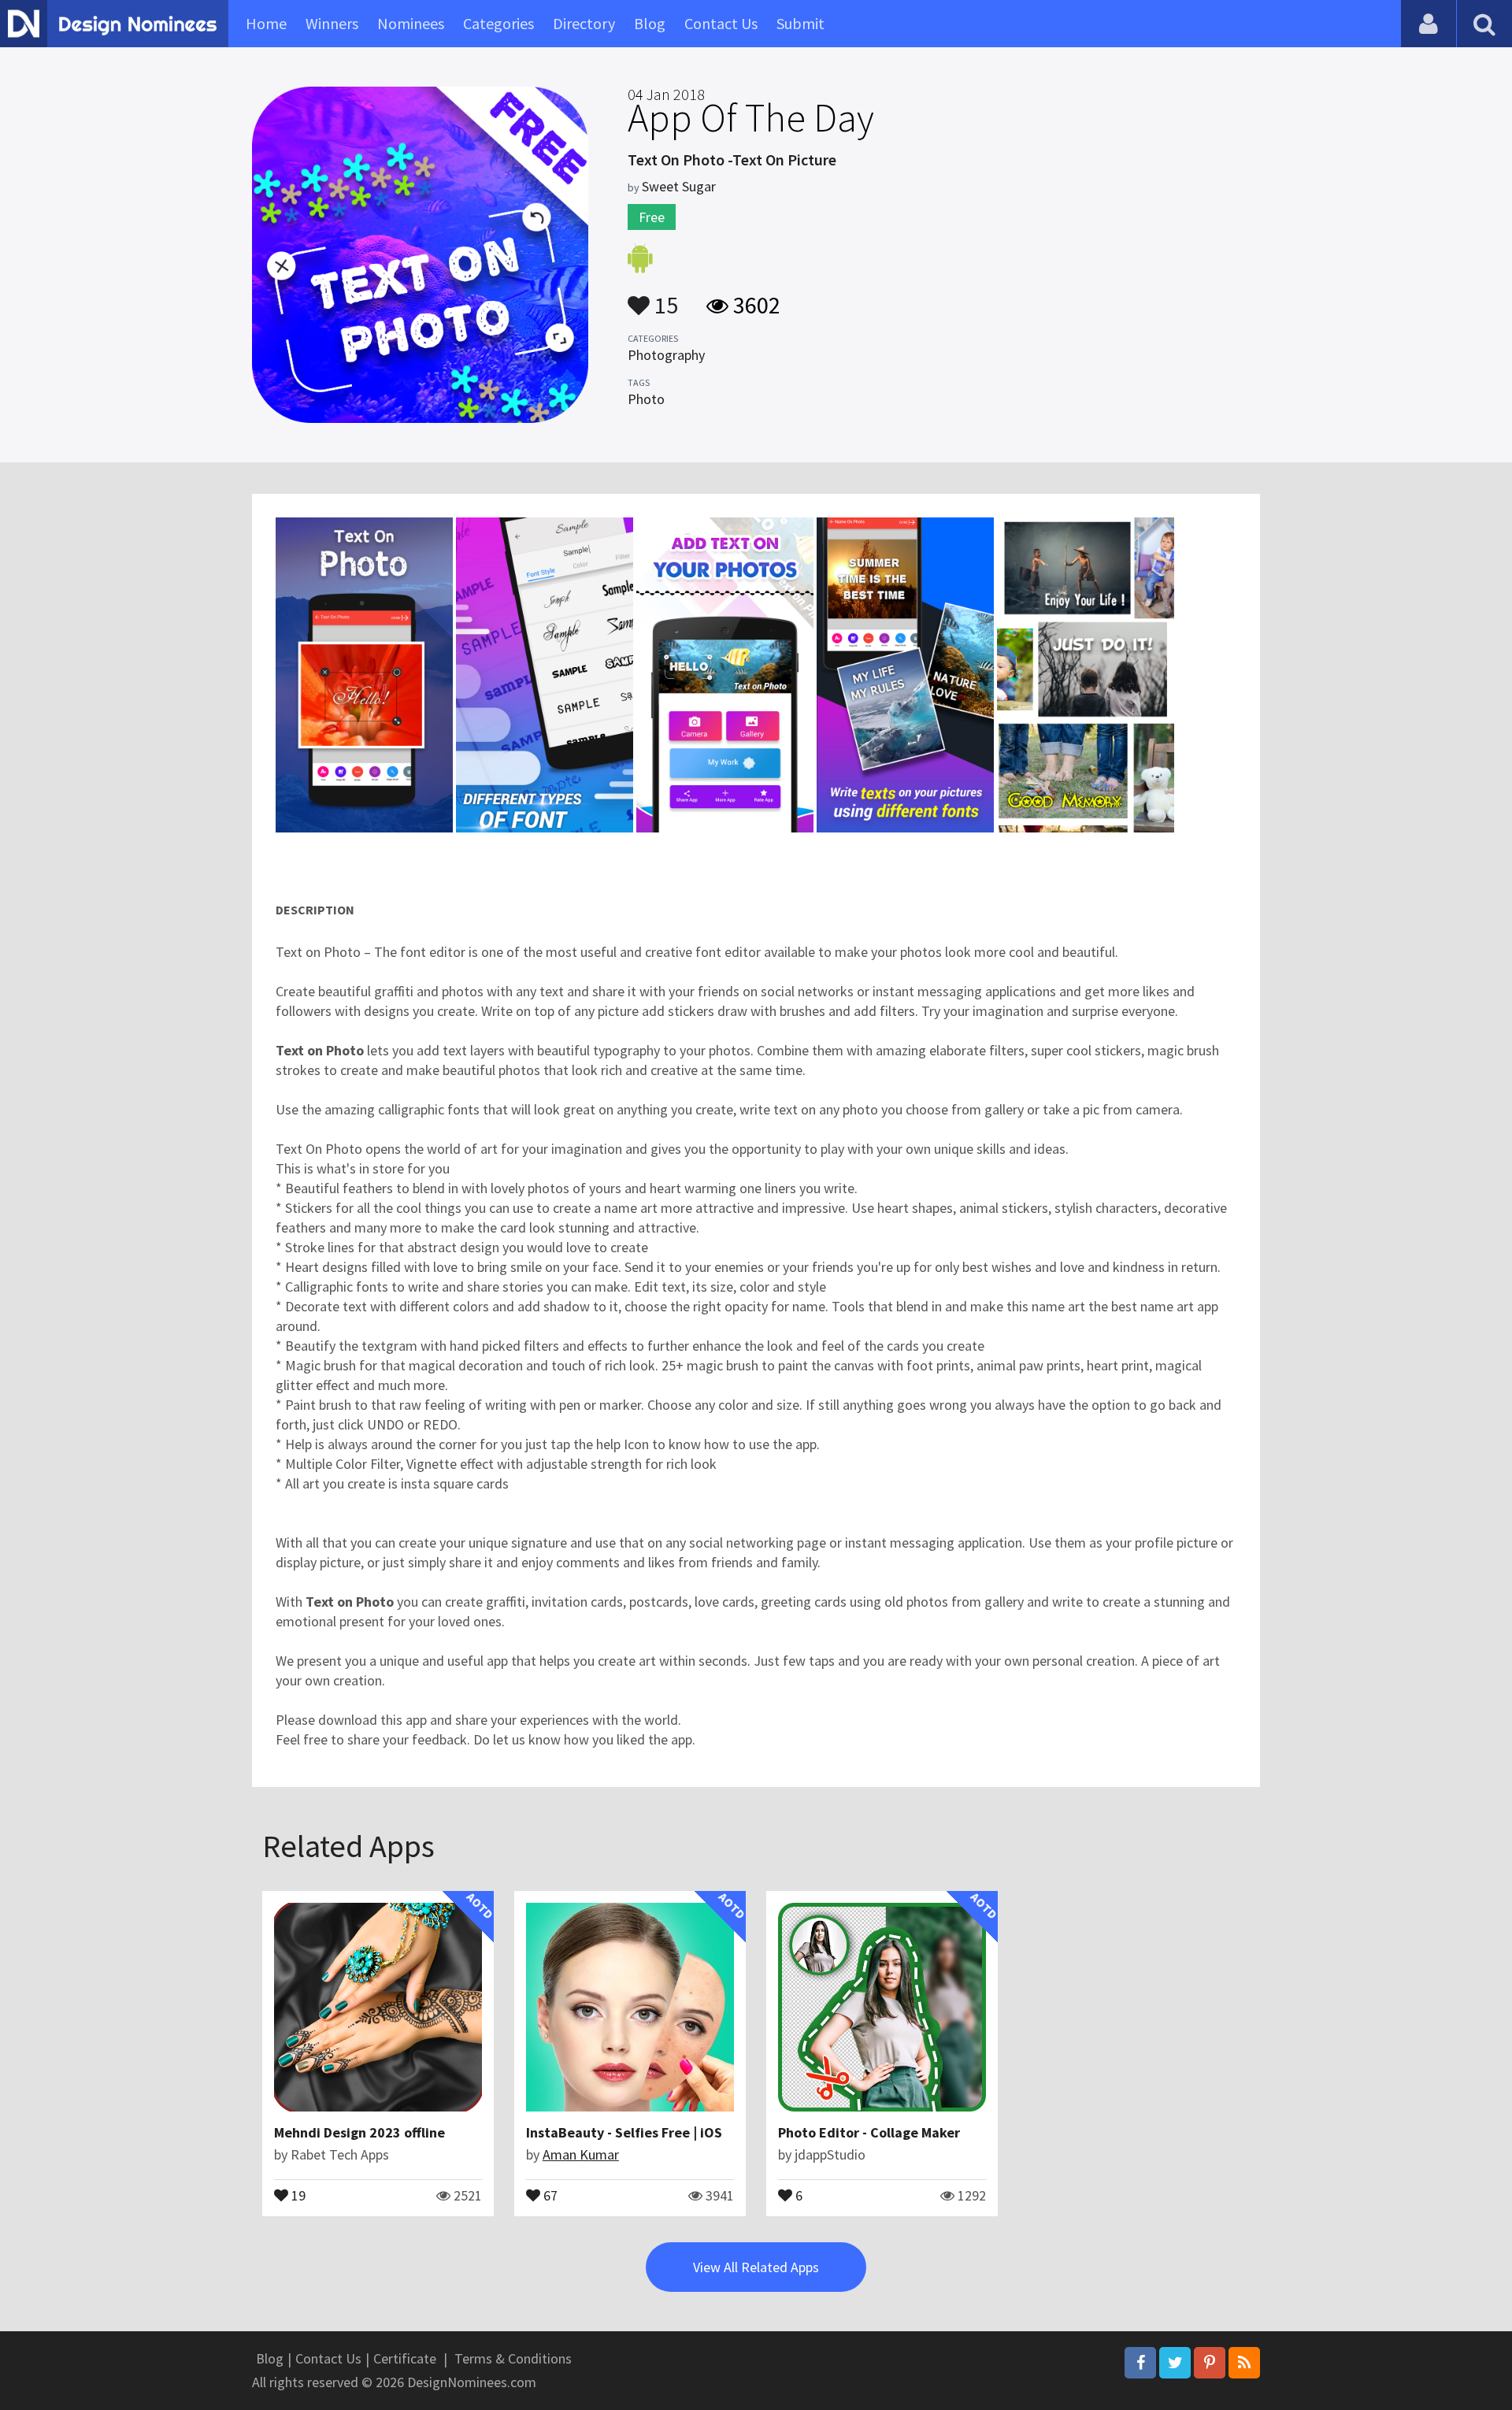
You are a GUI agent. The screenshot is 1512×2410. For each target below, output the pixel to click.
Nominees (411, 23)
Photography (666, 355)
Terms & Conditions (513, 2358)
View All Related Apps (756, 2267)
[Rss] (1244, 2363)
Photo (646, 399)
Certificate (405, 2358)
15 (664, 298)
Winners (332, 23)
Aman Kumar (581, 2154)
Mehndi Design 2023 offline (359, 2132)
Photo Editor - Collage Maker (869, 2132)
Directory (584, 23)
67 (549, 2194)
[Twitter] (1175, 2363)
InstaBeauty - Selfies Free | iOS (624, 2132)
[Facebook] (1140, 2363)
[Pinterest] (1210, 2363)
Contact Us (721, 23)
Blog (650, 23)
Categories (498, 23)
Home (266, 23)
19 (297, 2194)
